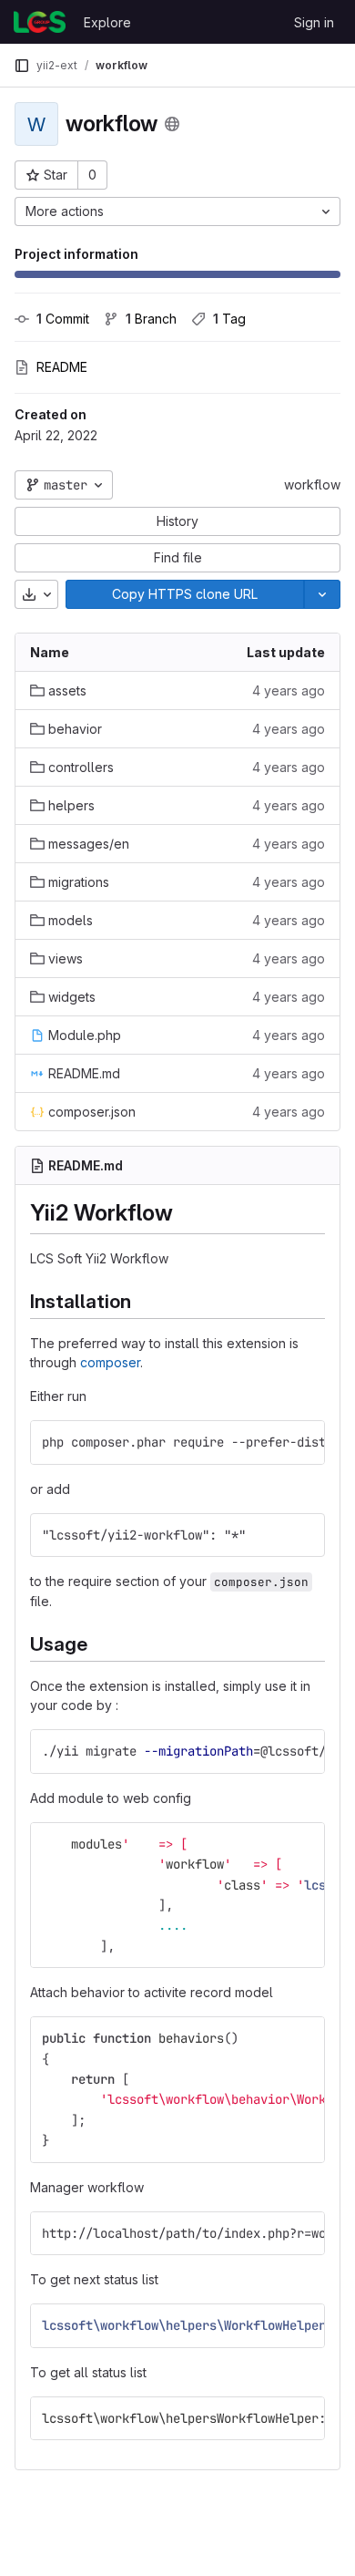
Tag (229, 319)
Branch (151, 319)
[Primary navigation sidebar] (22, 66)
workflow (312, 484)
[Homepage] (40, 22)
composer (110, 1362)
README (62, 367)
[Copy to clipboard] (304, 1442)
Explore (107, 22)
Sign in (314, 22)
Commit (63, 319)
